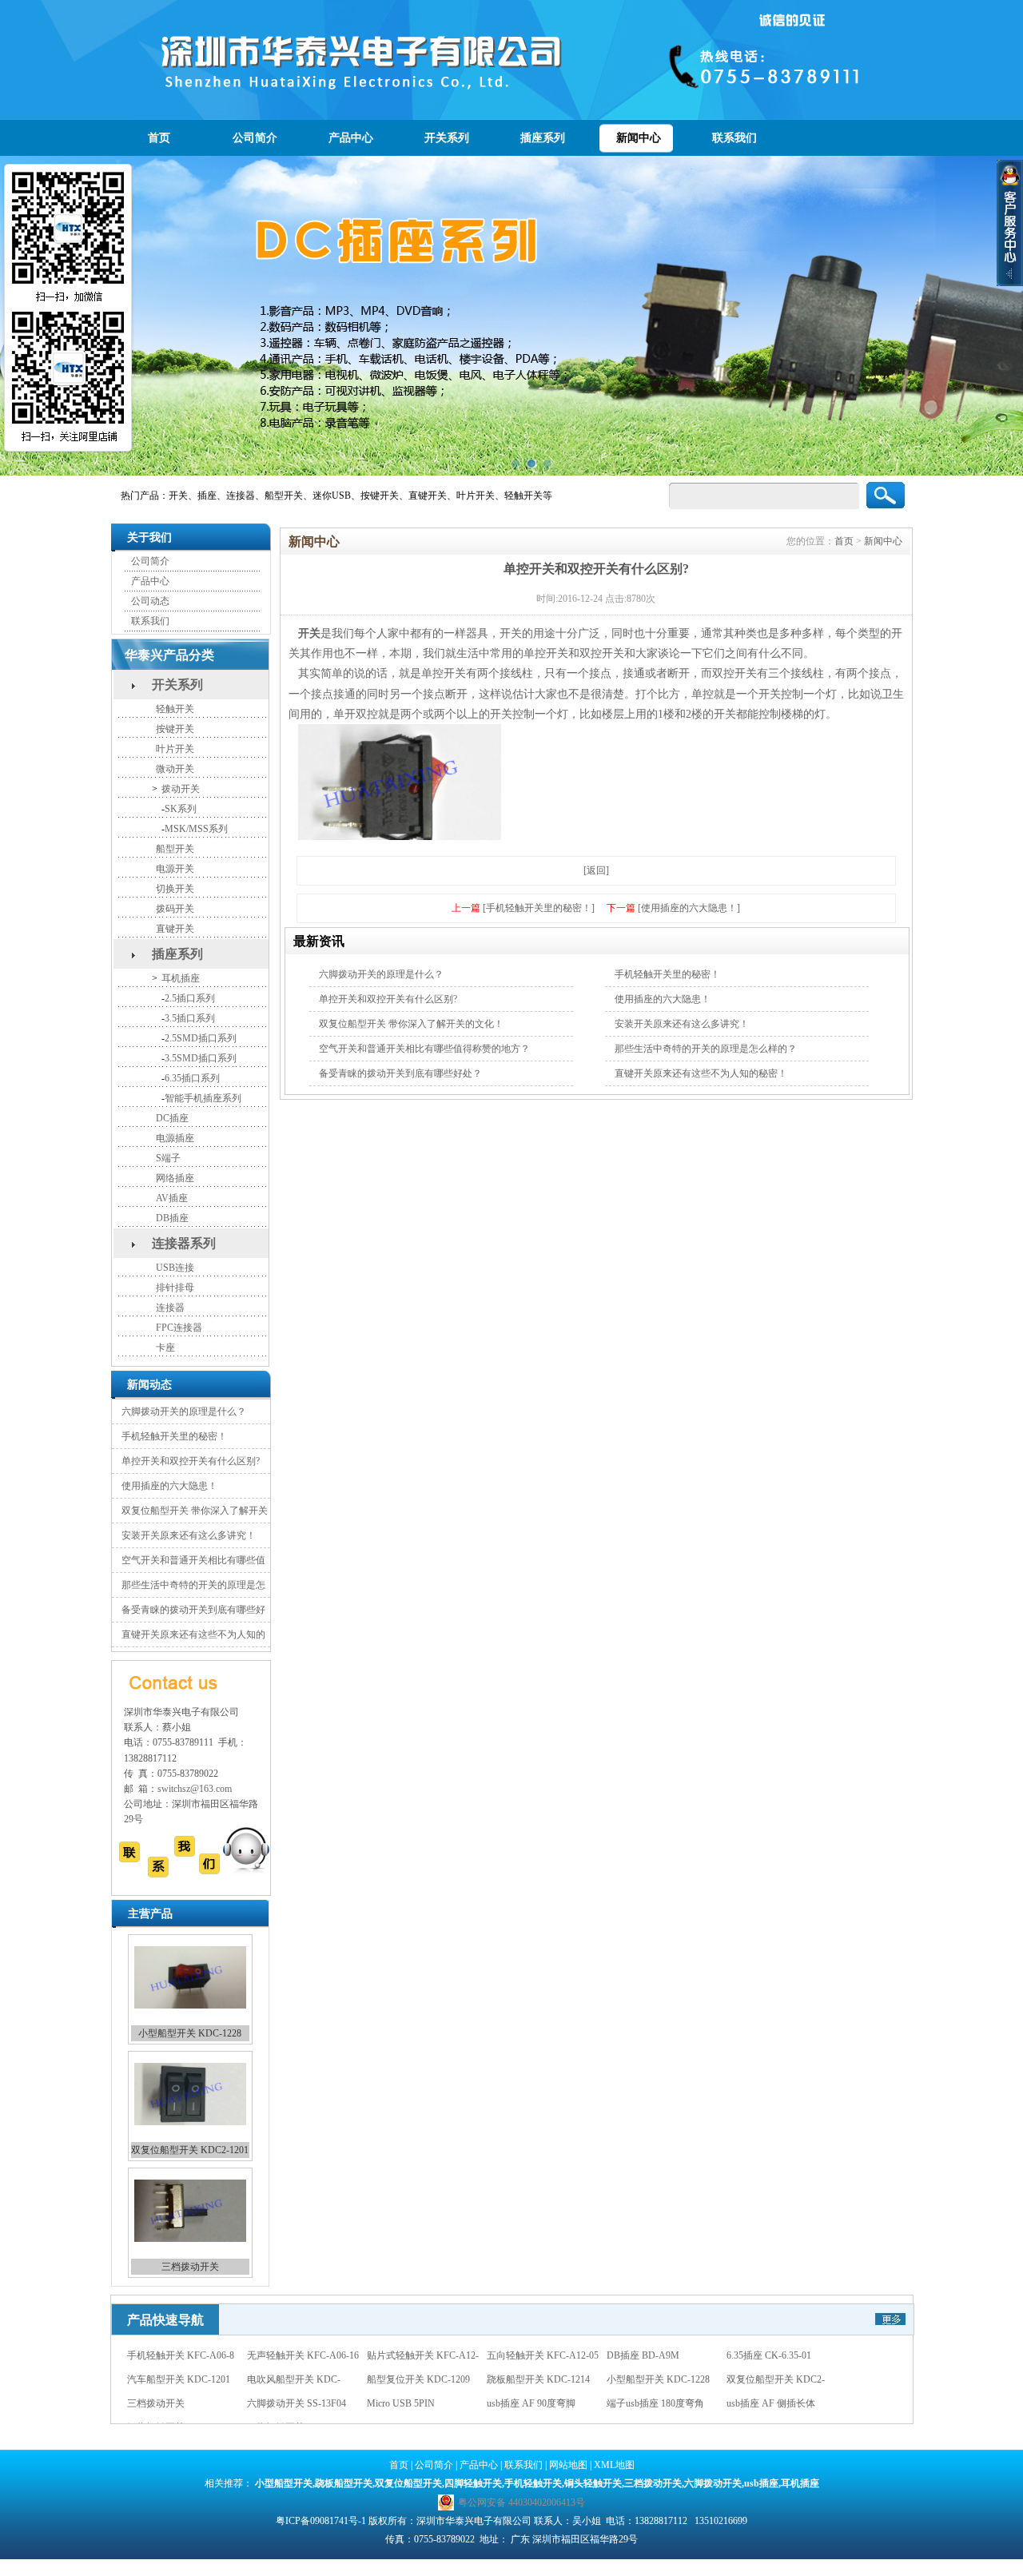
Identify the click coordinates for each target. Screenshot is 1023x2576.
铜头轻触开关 (593, 2483)
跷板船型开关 (344, 2483)
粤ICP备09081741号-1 (321, 2521)
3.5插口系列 (190, 1018)
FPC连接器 (179, 1328)
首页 (159, 138)
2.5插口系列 (190, 998)
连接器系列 (184, 1243)
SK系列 (181, 809)
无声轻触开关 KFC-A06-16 (663, 2403)
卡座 (165, 1348)
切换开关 (175, 889)
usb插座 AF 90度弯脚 (651, 2379)
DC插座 (172, 1118)
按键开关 (175, 729)
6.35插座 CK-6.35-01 (169, 2355)
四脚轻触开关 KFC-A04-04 (423, 2403)
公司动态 (150, 601)
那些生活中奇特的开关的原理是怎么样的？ (706, 1049)
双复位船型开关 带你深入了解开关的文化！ (411, 1024)
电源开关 (175, 869)
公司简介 (255, 138)
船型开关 (175, 849)
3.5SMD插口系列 (201, 1058)
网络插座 (175, 1178)
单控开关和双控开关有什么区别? (191, 1461)
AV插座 (172, 1198)
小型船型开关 (284, 2483)
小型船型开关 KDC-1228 (778, 2355)
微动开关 (175, 769)
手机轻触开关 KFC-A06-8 (540, 2403)
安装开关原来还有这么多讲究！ (189, 1535)
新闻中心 (639, 138)
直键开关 (175, 929)
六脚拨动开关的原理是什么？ (184, 1411)
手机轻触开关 (533, 2483)
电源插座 (175, 1138)
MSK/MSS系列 (196, 829)
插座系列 (543, 138)
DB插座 (172, 1218)
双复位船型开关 (408, 2483)
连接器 (170, 1308)
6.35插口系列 (192, 1078)
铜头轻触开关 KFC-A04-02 (303, 2403)
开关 (309, 633)
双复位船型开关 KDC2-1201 (190, 2033)
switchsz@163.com (195, 1789)
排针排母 (175, 1288)
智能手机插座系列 (203, 1098)
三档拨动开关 (190, 2150)
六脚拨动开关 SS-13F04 (190, 2267)
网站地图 (568, 2465)
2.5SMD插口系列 (201, 1038)
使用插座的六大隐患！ (169, 1486)
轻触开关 (175, 709)
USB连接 (175, 1268)
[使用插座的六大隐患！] (689, 908)
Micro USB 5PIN (521, 2379)
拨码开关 (175, 909)
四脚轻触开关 (473, 2483)
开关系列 (447, 138)
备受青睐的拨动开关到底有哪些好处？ (400, 1073)
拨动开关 (181, 789)
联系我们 (734, 138)
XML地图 (614, 2465)
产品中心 (351, 138)
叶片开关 (175, 749)
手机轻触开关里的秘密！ (174, 1436)
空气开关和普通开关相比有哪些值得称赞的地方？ (424, 1049)
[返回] (596, 870)
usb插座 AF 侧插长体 (171, 2403)
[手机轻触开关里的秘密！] (539, 908)
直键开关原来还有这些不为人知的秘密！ (701, 1073)
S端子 (168, 1158)
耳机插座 (181, 978)
